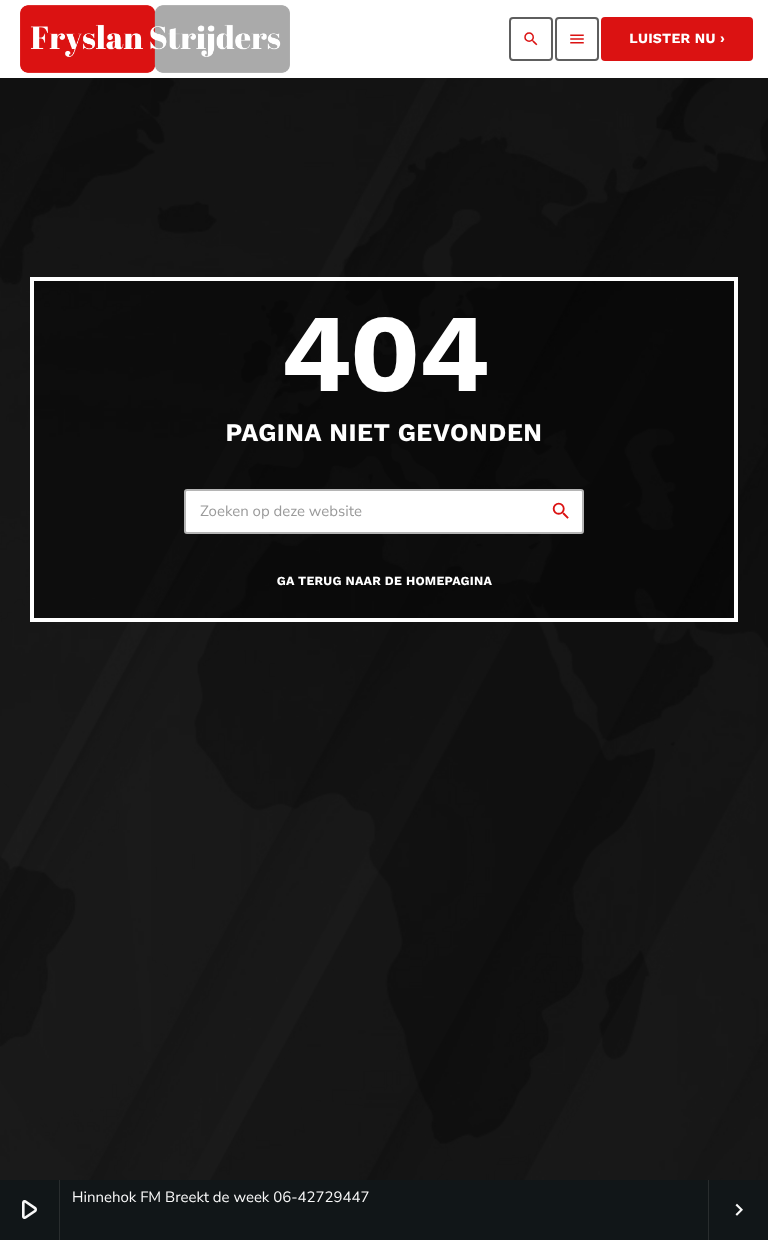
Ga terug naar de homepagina (384, 581)
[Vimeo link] (155, 39)
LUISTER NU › (677, 39)
